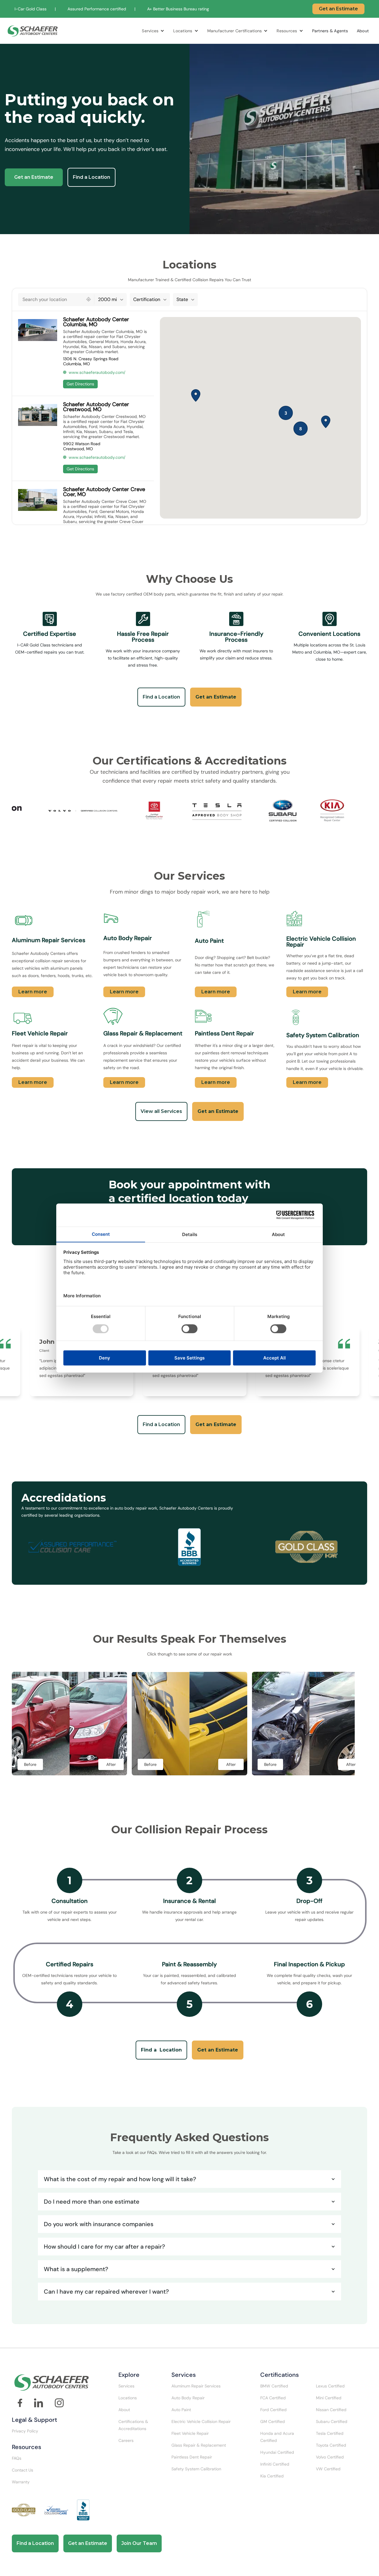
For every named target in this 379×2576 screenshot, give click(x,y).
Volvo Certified (330, 2457)
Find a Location (91, 177)
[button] (153, 31)
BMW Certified (274, 2386)
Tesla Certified (330, 2433)
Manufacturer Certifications (235, 31)
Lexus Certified (330, 2386)
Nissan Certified (331, 2410)
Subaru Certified (332, 2421)
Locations (183, 31)
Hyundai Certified (277, 2452)
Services (150, 31)
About (363, 31)
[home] (33, 31)
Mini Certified (329, 2398)
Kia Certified (272, 2476)
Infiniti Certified (275, 2464)
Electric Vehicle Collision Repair (201, 2421)
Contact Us (23, 2470)
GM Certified (273, 2421)
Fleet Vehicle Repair (190, 2433)
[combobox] (51, 300)
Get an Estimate (338, 9)
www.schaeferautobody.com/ (97, 372)
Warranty (21, 2482)
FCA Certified (273, 2398)
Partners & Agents (330, 31)
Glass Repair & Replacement (199, 2445)
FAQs (17, 2458)
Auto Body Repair (188, 2398)
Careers (126, 2440)
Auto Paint (181, 2410)
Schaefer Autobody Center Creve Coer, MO (104, 492)
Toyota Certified (331, 2445)
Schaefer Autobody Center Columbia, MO (96, 322)
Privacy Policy (25, 2431)
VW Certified (328, 2469)
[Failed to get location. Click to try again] (89, 299)
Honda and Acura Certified (277, 2437)
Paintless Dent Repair (192, 2457)
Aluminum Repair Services (196, 2386)
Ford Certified (273, 2410)
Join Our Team (139, 2543)
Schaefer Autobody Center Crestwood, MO (96, 407)
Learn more (33, 992)
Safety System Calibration (196, 2469)
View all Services (161, 1111)
